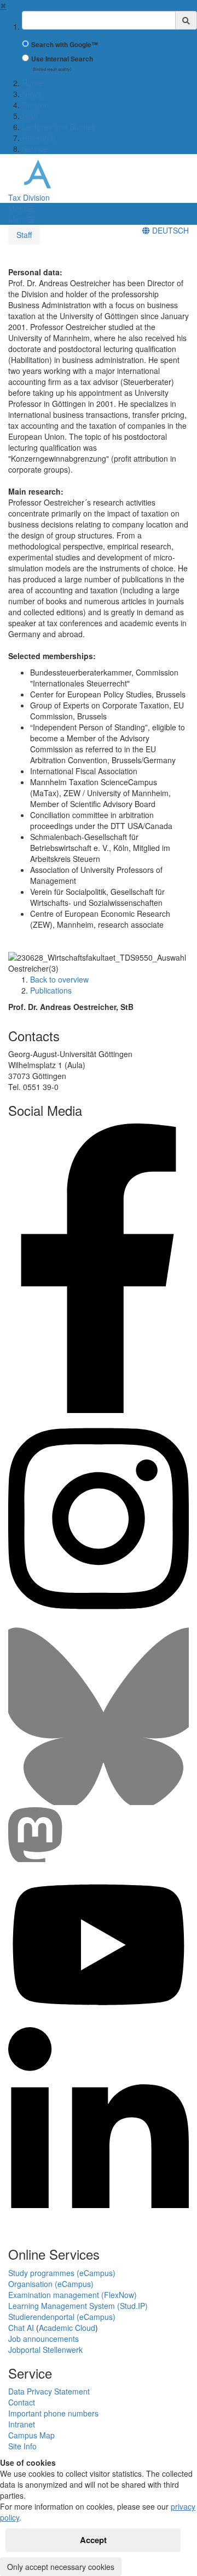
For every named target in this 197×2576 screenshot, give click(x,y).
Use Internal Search (62, 59)
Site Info (22, 2446)
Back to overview (59, 979)
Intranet (22, 2424)
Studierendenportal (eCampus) (62, 2317)
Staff (30, 116)
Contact (22, 2402)
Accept (93, 2540)
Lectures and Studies (59, 127)
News (31, 94)
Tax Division (29, 197)
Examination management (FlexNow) (73, 2295)
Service (35, 149)
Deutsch (169, 230)
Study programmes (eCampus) (62, 2273)
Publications (51, 990)
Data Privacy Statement (49, 2391)
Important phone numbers (53, 2413)
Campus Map (31, 2435)
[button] (21, 208)
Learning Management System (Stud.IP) (78, 2306)
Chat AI (21, 2328)
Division (35, 105)
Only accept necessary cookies (61, 2567)
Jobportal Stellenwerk (45, 2350)
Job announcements (44, 2339)
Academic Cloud (67, 2328)
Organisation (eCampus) (51, 2284)
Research (39, 138)
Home (32, 83)
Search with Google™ (65, 45)
